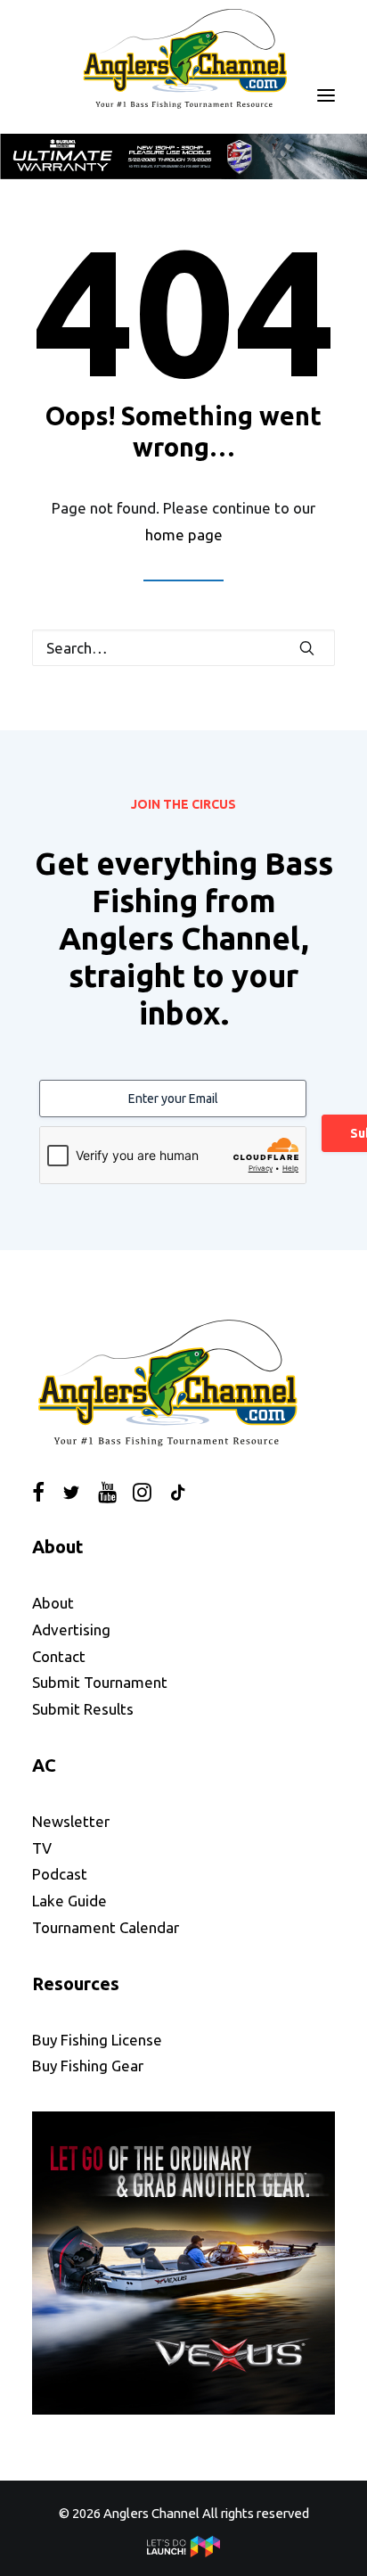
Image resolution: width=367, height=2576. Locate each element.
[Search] (183, 648)
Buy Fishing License (97, 2039)
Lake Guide (69, 1901)
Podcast (60, 1874)
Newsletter (71, 1820)
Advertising (71, 1629)
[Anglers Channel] (183, 58)
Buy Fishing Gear (88, 2066)
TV (42, 1847)
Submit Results (83, 1709)
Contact (59, 1655)
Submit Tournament (100, 1682)
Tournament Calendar (106, 1926)
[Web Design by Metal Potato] (183, 2552)
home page (184, 534)
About (53, 1603)
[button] (326, 95)
